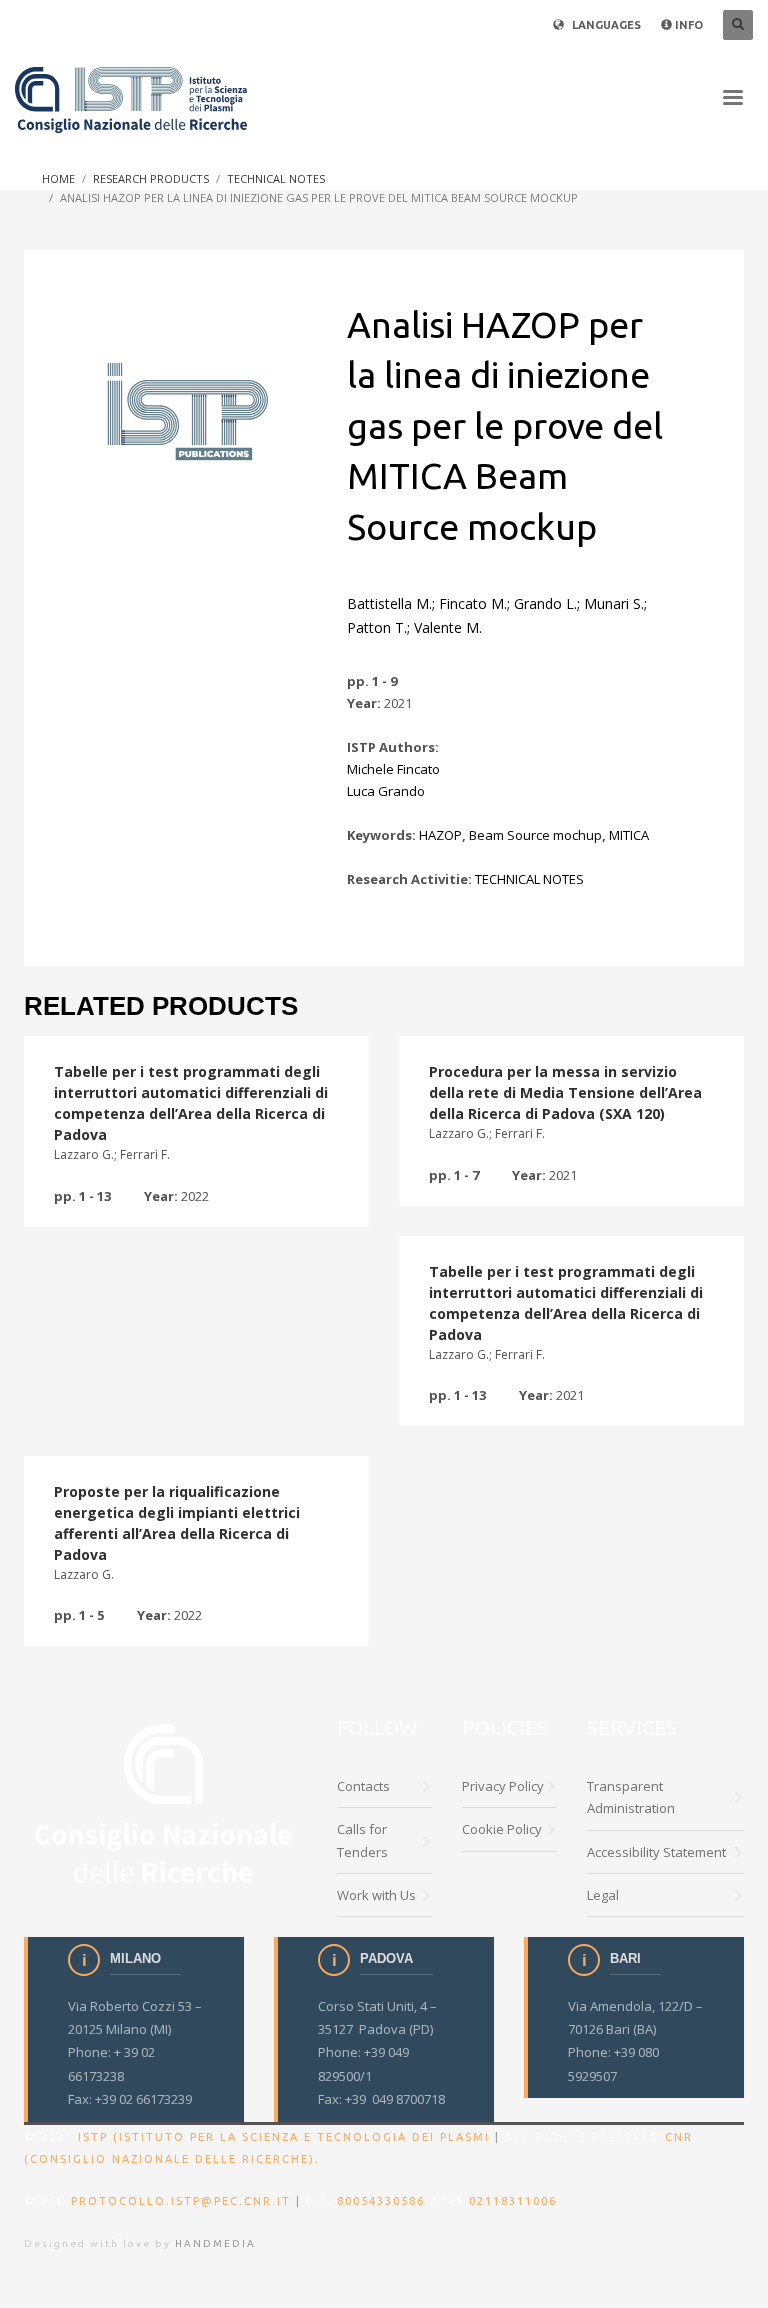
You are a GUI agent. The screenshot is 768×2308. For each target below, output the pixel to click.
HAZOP (440, 835)
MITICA (629, 835)
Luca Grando (386, 791)
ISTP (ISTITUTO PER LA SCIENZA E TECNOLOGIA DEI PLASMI (284, 2137)
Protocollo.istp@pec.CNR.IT (181, 2201)
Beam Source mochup (535, 835)
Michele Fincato (393, 769)
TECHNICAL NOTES (529, 879)
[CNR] (165, 1801)
